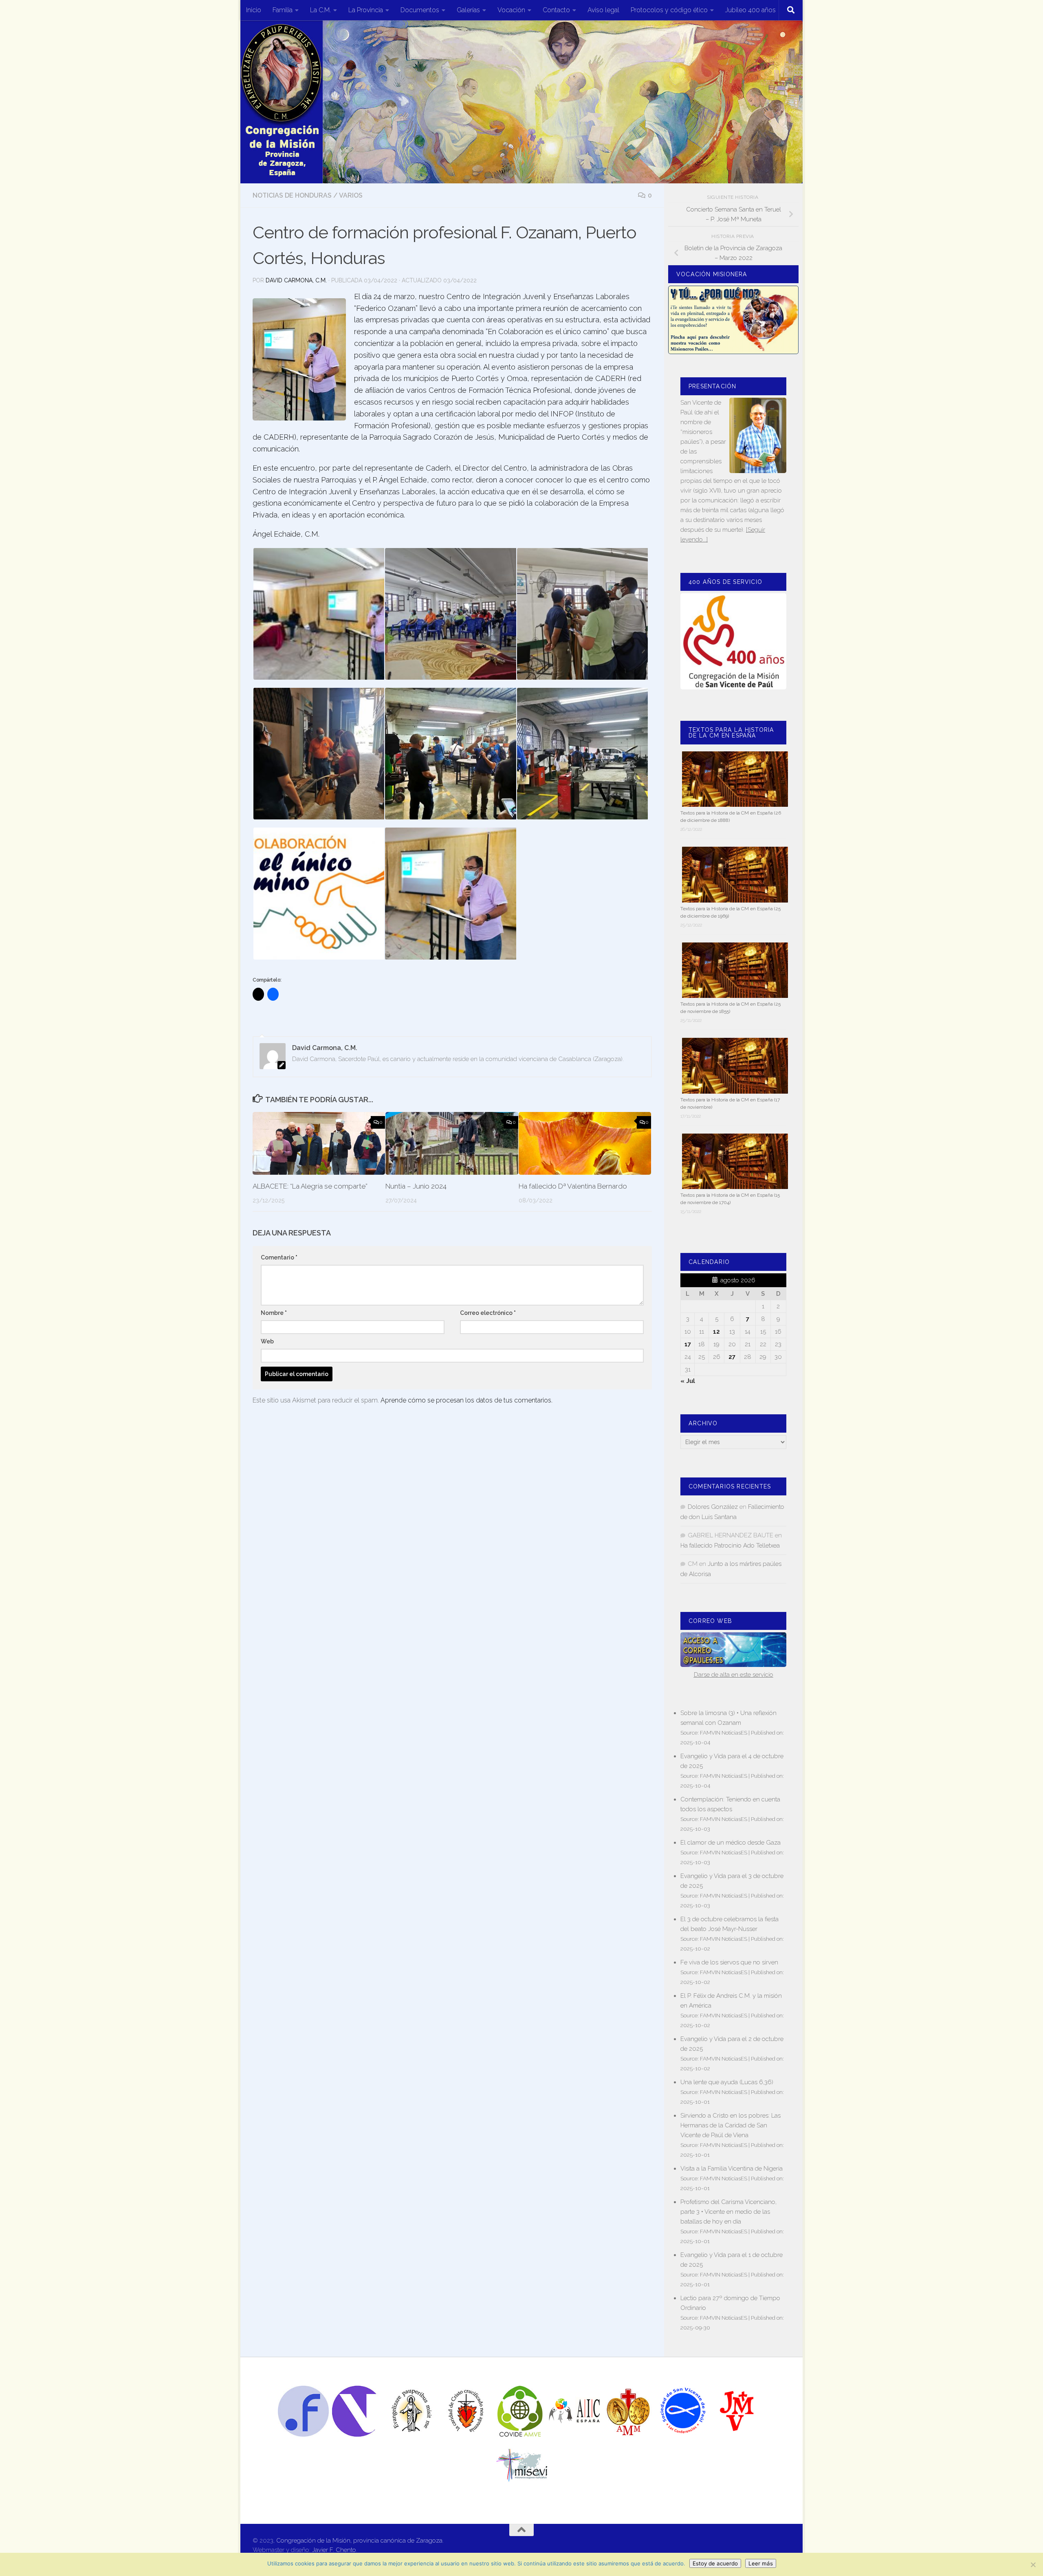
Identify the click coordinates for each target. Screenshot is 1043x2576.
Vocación (511, 10)
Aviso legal (603, 10)
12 (716, 1332)
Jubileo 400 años (750, 10)
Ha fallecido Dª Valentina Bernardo (573, 1186)
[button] (318, 614)
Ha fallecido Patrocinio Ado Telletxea (730, 1546)
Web (267, 1341)
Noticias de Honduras (292, 195)
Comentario (279, 1257)
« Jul (688, 1381)
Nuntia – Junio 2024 (416, 1186)
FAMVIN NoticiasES (724, 1733)
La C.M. (320, 10)
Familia (283, 10)
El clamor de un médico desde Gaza (731, 1843)
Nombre (274, 1313)
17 (688, 1344)
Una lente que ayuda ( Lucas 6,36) (727, 2082)
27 (732, 1357)
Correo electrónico (488, 1313)
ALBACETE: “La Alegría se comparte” (310, 1186)
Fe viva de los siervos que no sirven (729, 1962)
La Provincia (366, 10)
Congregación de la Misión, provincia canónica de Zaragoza (359, 2541)
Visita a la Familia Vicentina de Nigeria (732, 2169)
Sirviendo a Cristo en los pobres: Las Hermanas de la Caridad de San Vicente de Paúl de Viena (731, 2125)
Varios (351, 195)
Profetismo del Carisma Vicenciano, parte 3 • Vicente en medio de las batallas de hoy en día (728, 2212)
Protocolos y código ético (669, 10)
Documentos (420, 10)
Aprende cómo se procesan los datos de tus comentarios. (466, 1400)
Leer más (761, 2563)
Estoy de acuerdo (715, 2563)
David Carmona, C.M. (296, 280)
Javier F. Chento (334, 2550)
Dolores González (713, 1507)
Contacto (556, 10)
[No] (1033, 2565)
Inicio (254, 10)
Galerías (468, 10)
